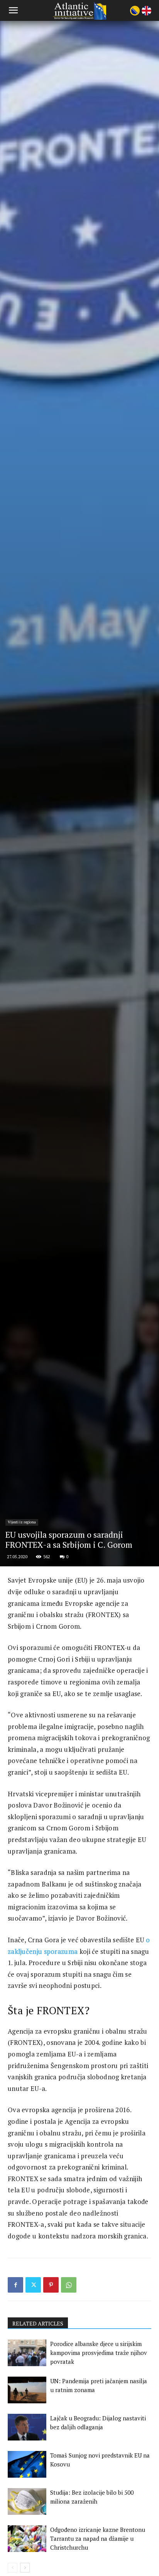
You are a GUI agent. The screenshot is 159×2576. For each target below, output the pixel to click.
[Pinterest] (51, 2285)
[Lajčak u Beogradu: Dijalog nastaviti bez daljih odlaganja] (27, 2427)
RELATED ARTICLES (38, 2323)
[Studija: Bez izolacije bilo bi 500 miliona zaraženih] (27, 2501)
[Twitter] (33, 2285)
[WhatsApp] (69, 2285)
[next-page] (25, 2568)
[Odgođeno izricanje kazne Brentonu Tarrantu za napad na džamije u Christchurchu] (27, 2539)
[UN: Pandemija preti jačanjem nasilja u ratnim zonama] (27, 2390)
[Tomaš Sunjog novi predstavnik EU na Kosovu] (27, 2464)
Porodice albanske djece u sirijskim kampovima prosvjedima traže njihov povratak (99, 2353)
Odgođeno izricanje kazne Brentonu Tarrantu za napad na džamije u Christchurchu (98, 2538)
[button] (13, 10)
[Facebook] (15, 2285)
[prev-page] (13, 2568)
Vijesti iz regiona (22, 1522)
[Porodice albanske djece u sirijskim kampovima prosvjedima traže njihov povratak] (27, 2353)
